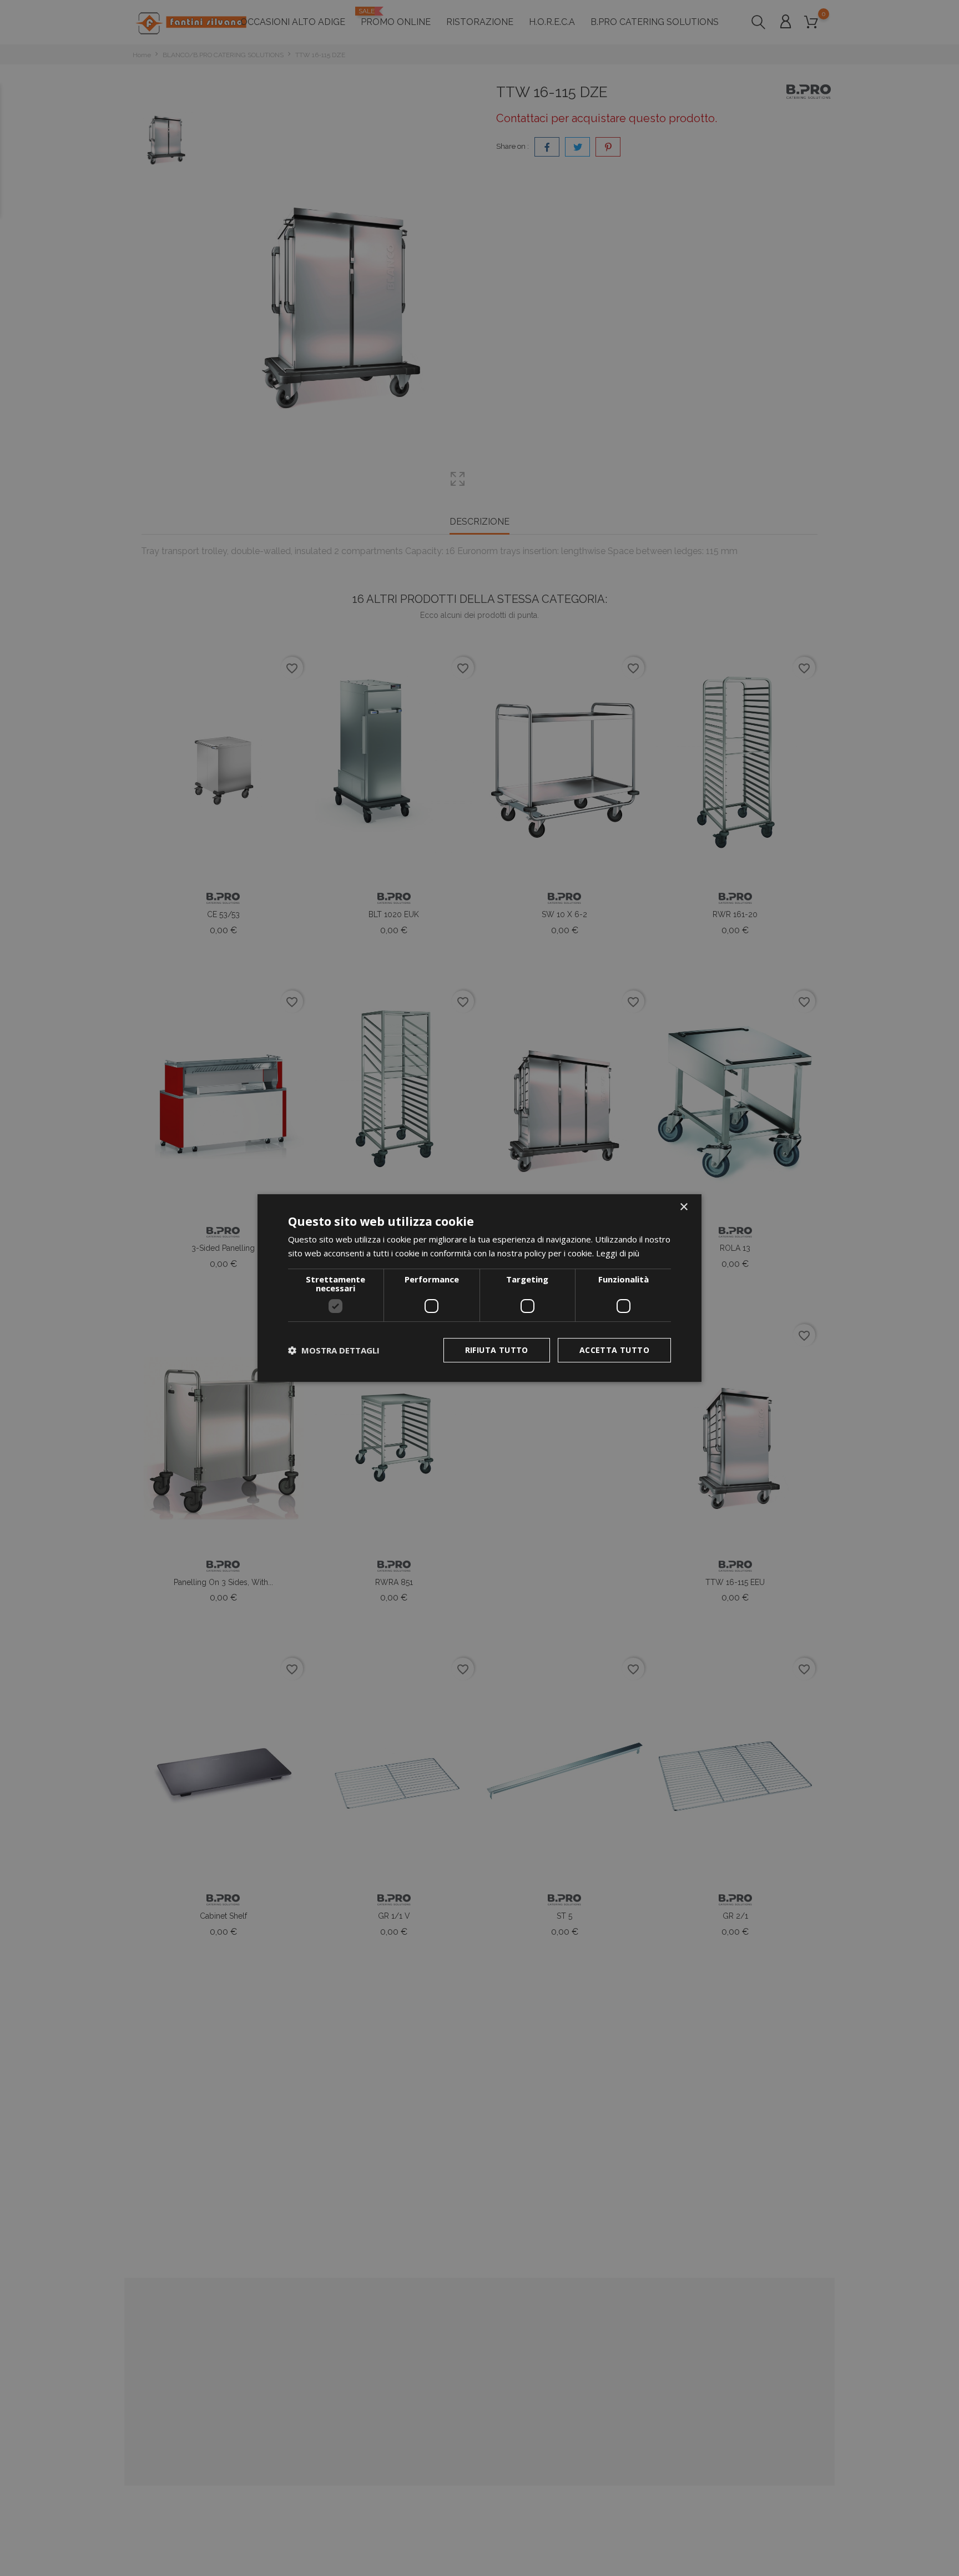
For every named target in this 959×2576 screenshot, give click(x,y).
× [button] (683, 1207)
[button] (334, 1350)
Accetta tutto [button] (614, 1350)
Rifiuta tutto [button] (497, 1350)
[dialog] (479, 1288)
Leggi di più (618, 1253)
